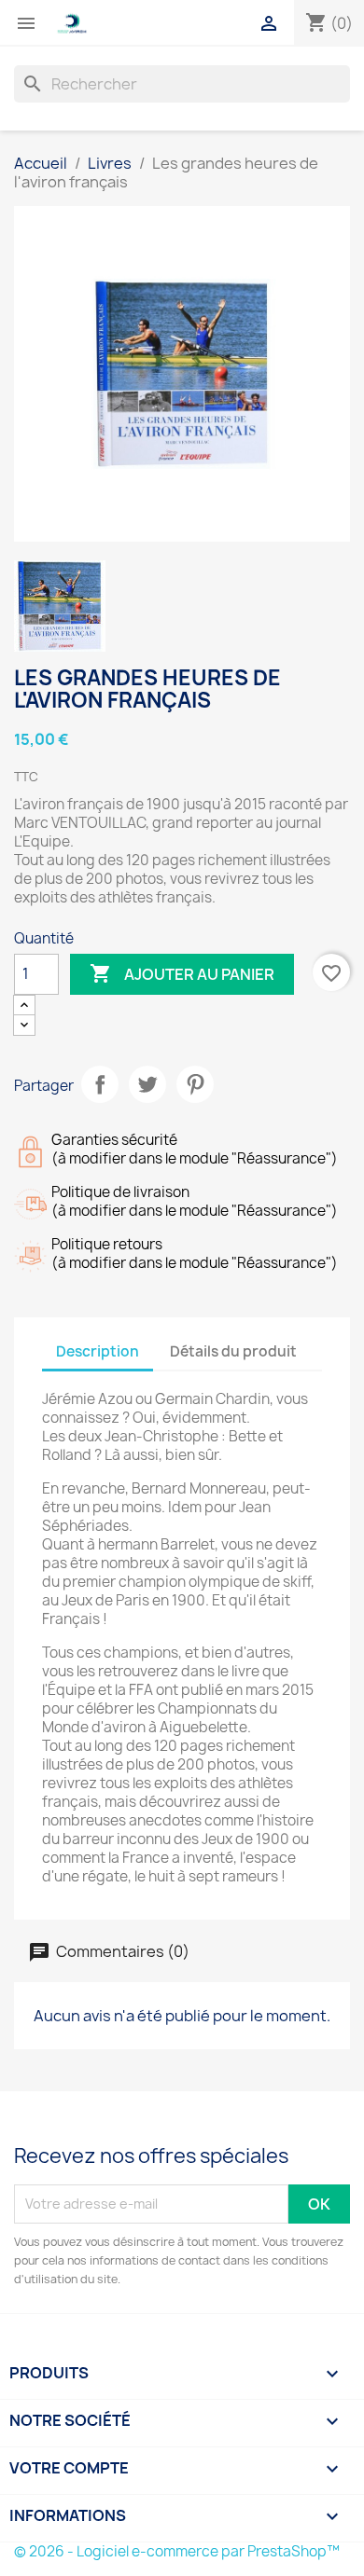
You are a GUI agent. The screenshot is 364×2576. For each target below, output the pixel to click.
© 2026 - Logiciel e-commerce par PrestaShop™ (177, 2551)
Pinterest (195, 1084)
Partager (100, 1084)
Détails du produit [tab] (233, 1351)
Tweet (147, 1084)
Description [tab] (98, 1351)
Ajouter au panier (182, 973)
